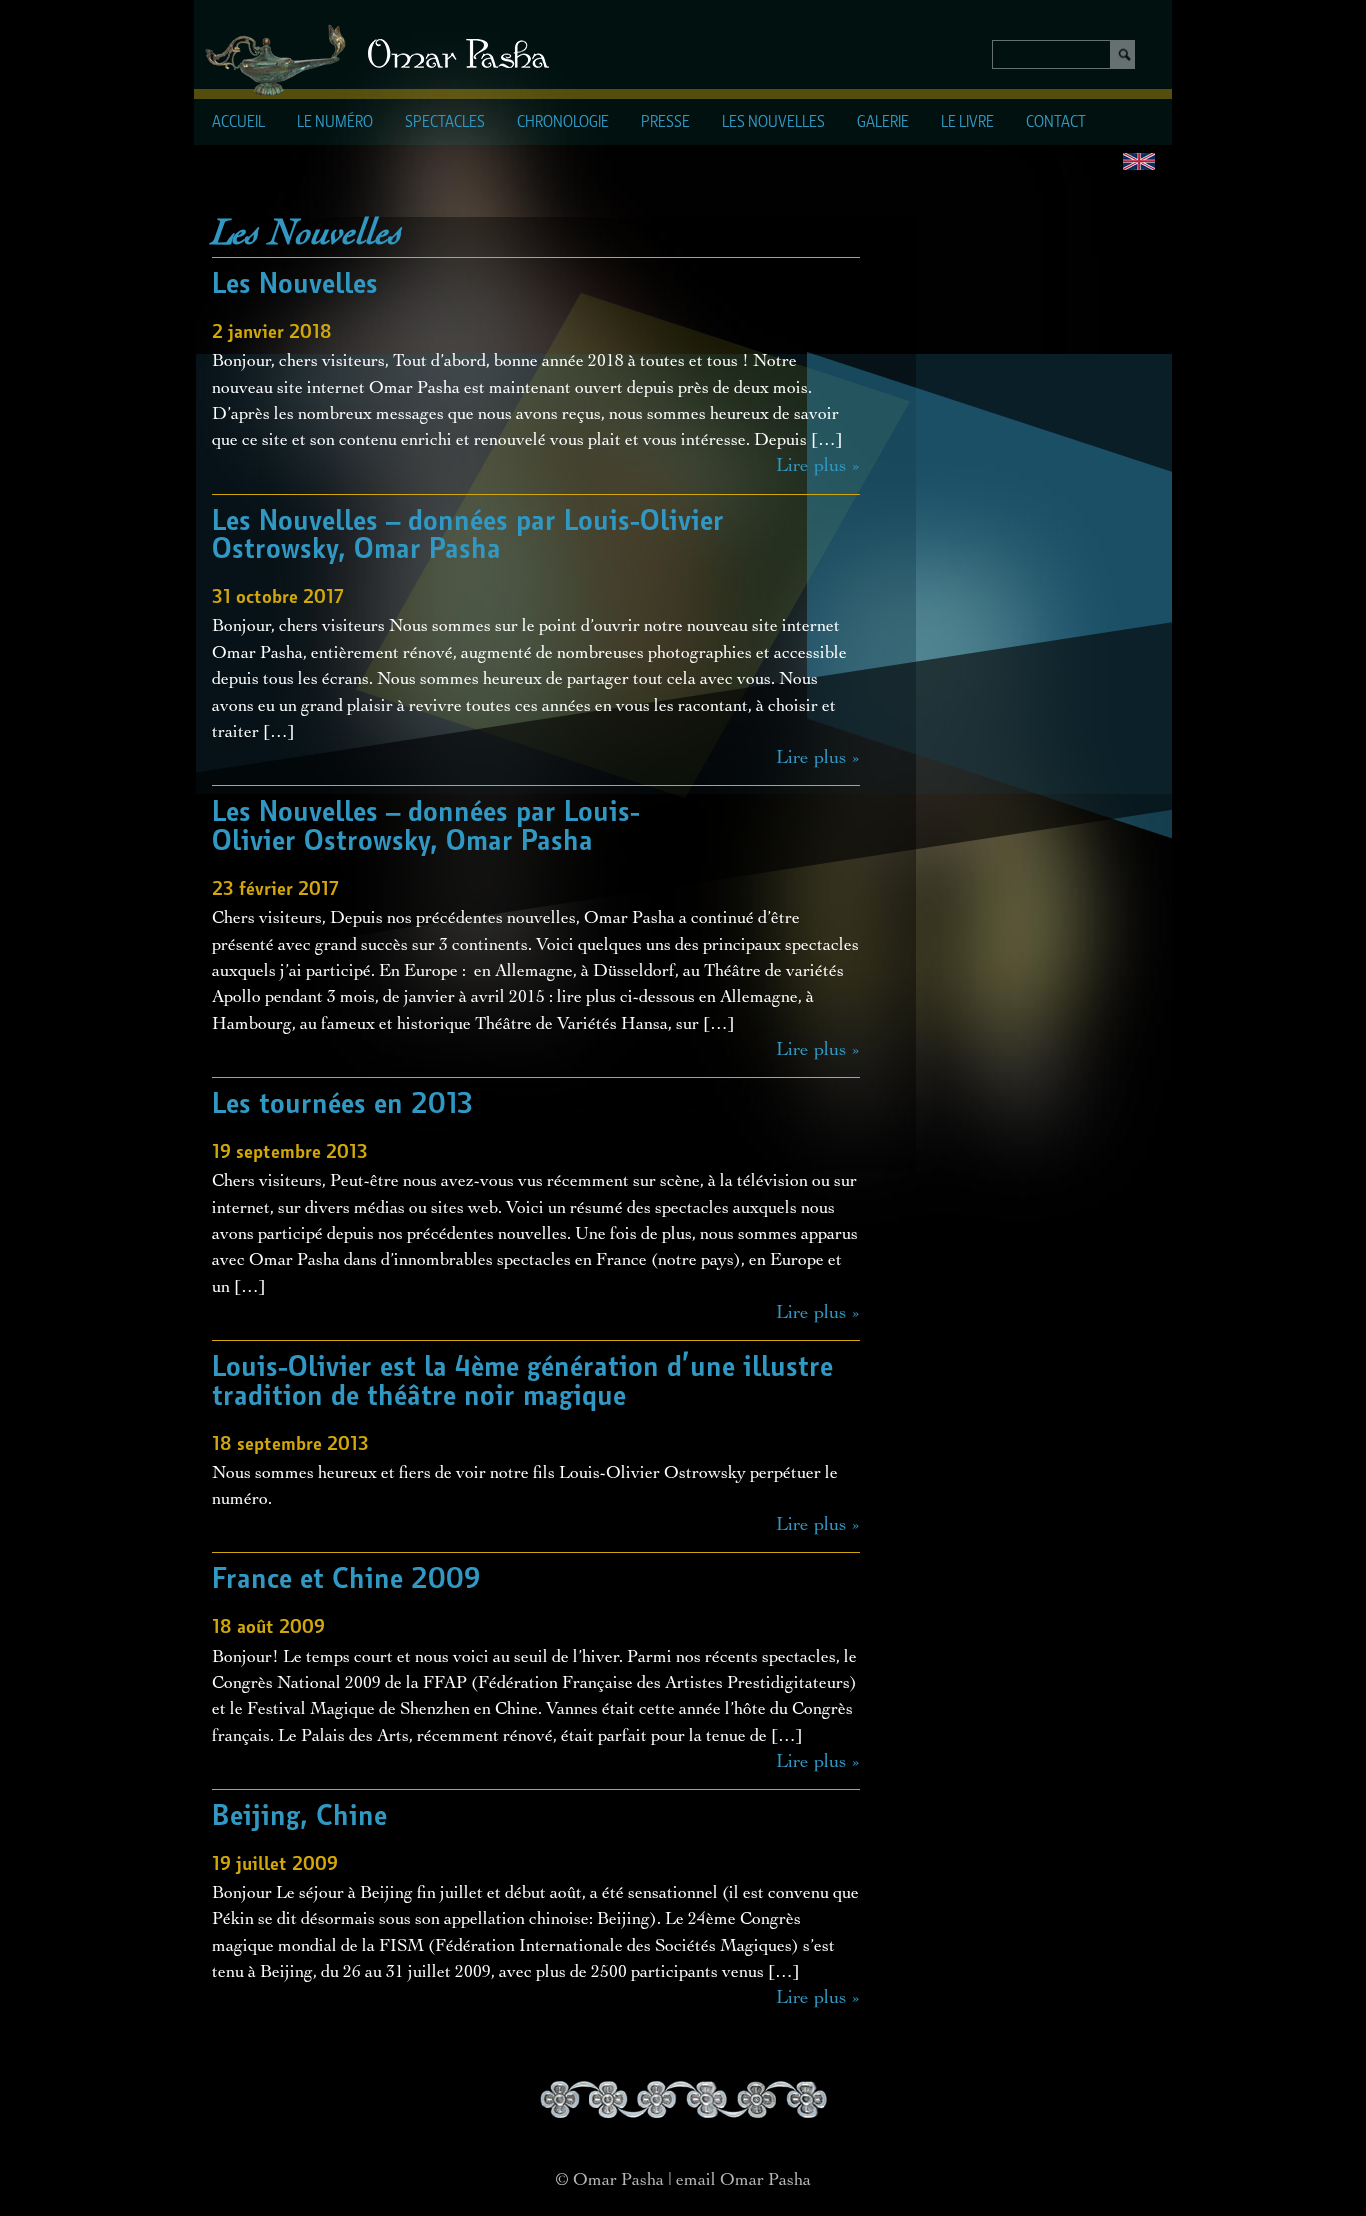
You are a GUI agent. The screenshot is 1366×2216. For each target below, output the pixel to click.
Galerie (883, 123)
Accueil (238, 123)
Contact (1056, 123)
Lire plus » (818, 467)
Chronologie (563, 123)
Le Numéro (335, 123)
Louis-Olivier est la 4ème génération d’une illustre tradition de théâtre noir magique (522, 1382)
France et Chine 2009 (346, 1580)
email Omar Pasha (743, 2181)
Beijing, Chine (299, 1817)
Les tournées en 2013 (342, 1105)
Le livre (967, 123)
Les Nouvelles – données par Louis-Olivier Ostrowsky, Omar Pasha (468, 536)
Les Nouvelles (773, 123)
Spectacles (445, 123)
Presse (665, 123)
